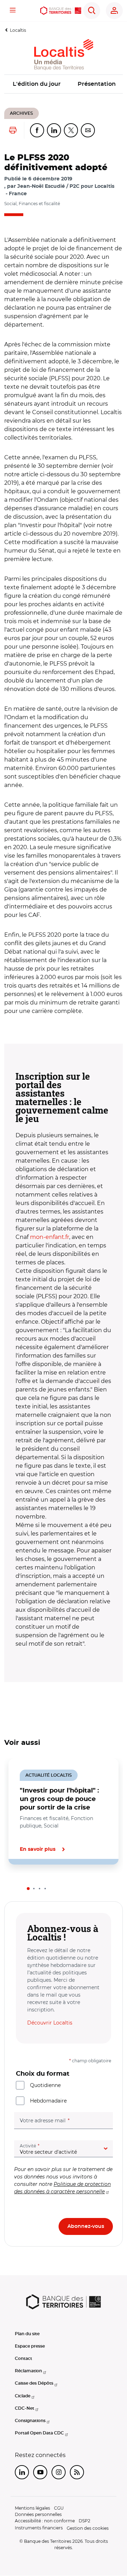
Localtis (18, 30)
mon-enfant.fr (50, 1237)
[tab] (28, 1889)
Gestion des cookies (88, 2528)
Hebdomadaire (48, 2101)
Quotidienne (45, 2085)
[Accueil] (61, 11)
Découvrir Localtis (50, 2023)
